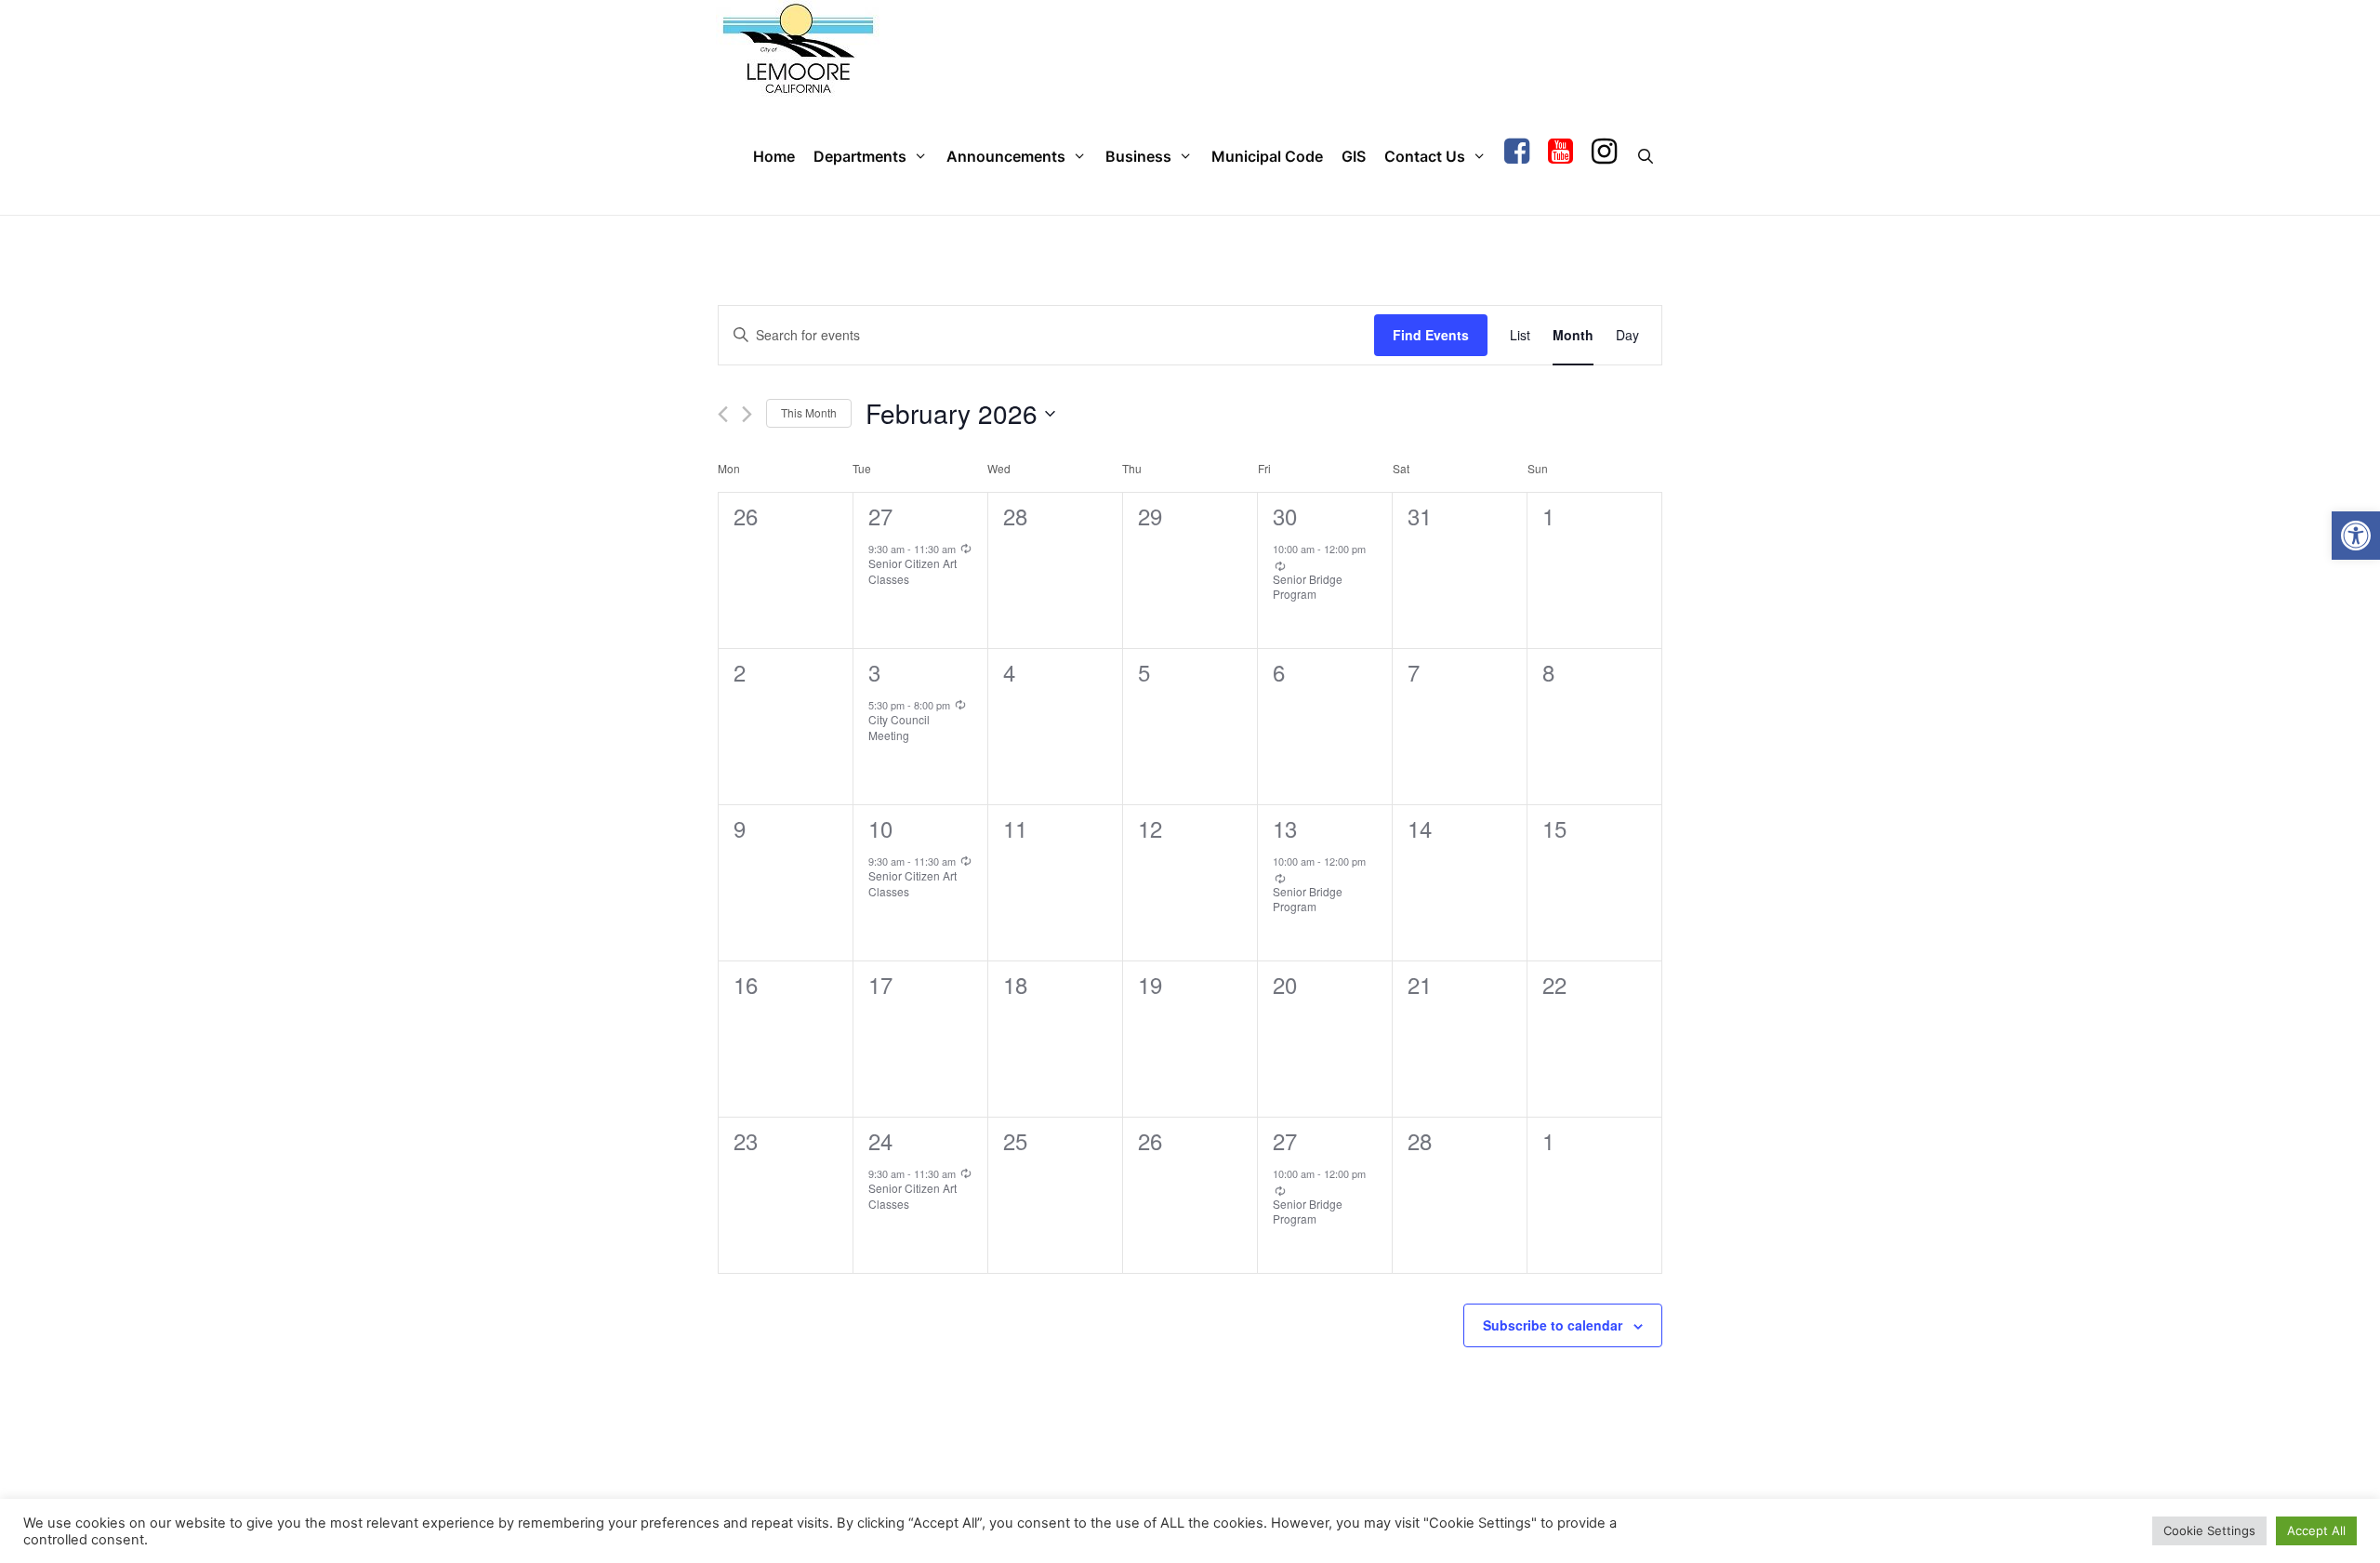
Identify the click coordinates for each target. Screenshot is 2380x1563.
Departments (860, 156)
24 (880, 1140)
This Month (809, 412)
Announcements (1006, 156)
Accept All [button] (2316, 1530)
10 (880, 828)
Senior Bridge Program (1308, 587)
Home (774, 156)
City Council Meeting (899, 727)
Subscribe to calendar (1553, 1325)
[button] (2356, 536)
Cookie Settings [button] (2209, 1530)
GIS (1354, 156)
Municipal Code (1267, 156)
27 (880, 516)
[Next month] (747, 414)
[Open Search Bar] (1645, 157)
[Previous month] (723, 414)
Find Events (1431, 335)
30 (1285, 516)
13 (1285, 828)
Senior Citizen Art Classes (912, 571)
